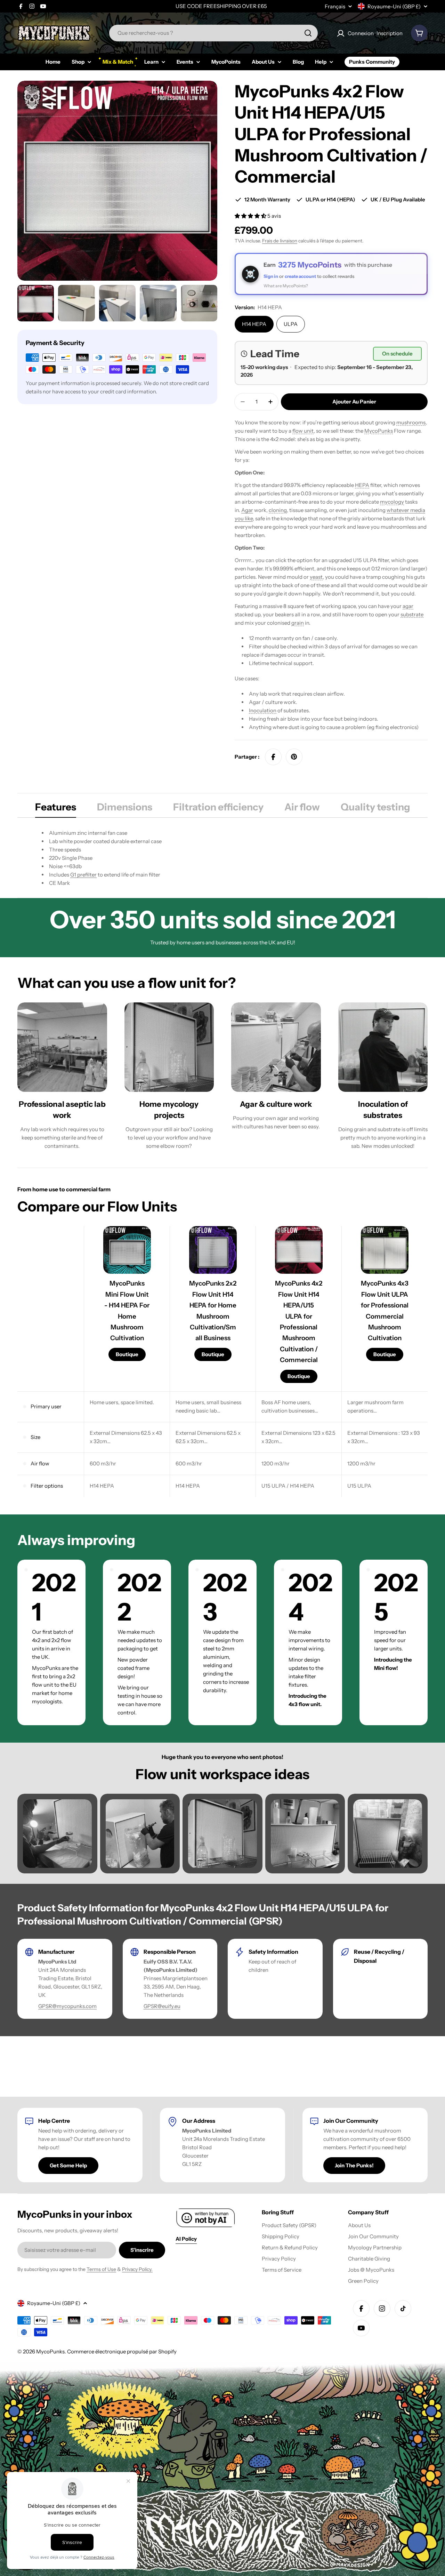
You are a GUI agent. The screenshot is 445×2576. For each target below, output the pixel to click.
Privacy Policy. (137, 2269)
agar (408, 606)
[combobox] (213, 33)
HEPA (362, 485)
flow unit (303, 431)
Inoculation (263, 710)
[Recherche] (308, 33)
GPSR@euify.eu (162, 2006)
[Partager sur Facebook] (273, 757)
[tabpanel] (222, 858)
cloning (278, 510)
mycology (392, 502)
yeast (316, 577)
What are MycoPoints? (286, 286)
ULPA (291, 324)
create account (300, 276)
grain (298, 623)
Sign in (271, 276)
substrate (412, 614)
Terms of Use (101, 2269)
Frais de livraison (280, 241)
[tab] (56, 809)
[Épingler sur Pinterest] (294, 757)
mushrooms (411, 422)
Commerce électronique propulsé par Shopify (122, 2351)
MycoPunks (379, 431)
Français (335, 6)
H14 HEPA (254, 324)
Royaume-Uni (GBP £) (394, 6)
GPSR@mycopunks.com (67, 2006)
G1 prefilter (83, 875)
